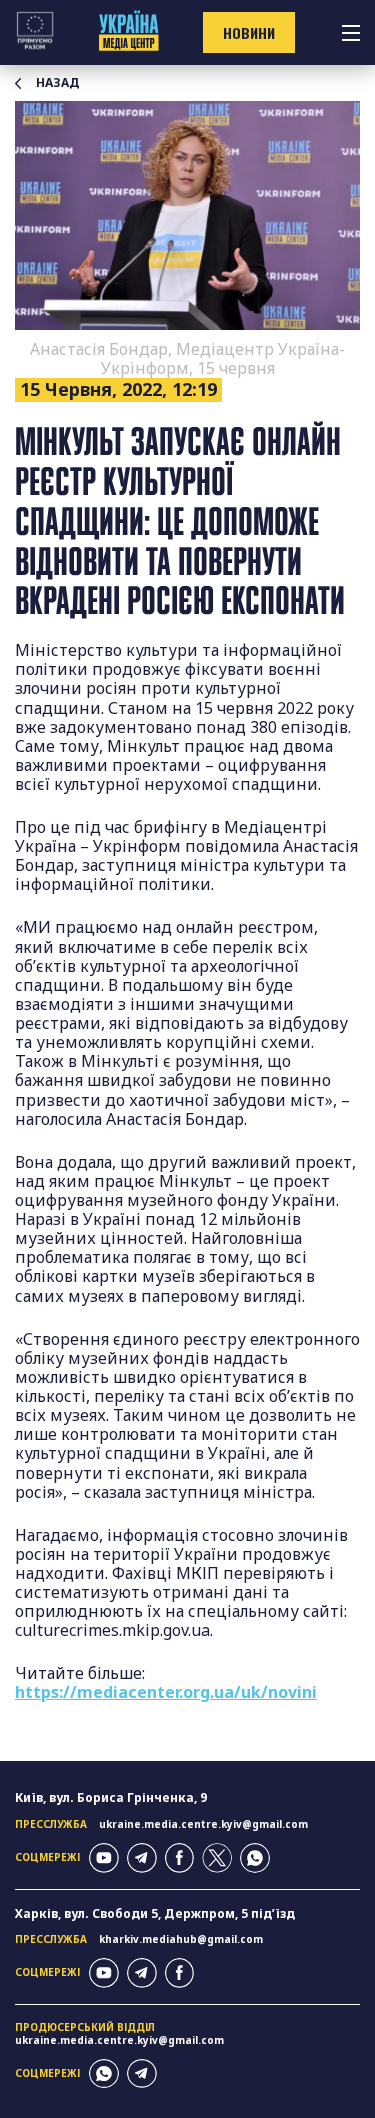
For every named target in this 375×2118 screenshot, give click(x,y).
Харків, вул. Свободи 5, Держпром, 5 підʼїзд (155, 1913)
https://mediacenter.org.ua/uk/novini (166, 1692)
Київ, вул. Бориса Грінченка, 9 (111, 1797)
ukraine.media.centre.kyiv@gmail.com (203, 1824)
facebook (180, 1858)
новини (249, 32)
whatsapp (255, 1858)
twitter (217, 1858)
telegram (142, 1858)
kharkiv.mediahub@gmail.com (181, 1939)
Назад (58, 83)
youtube (104, 1858)
